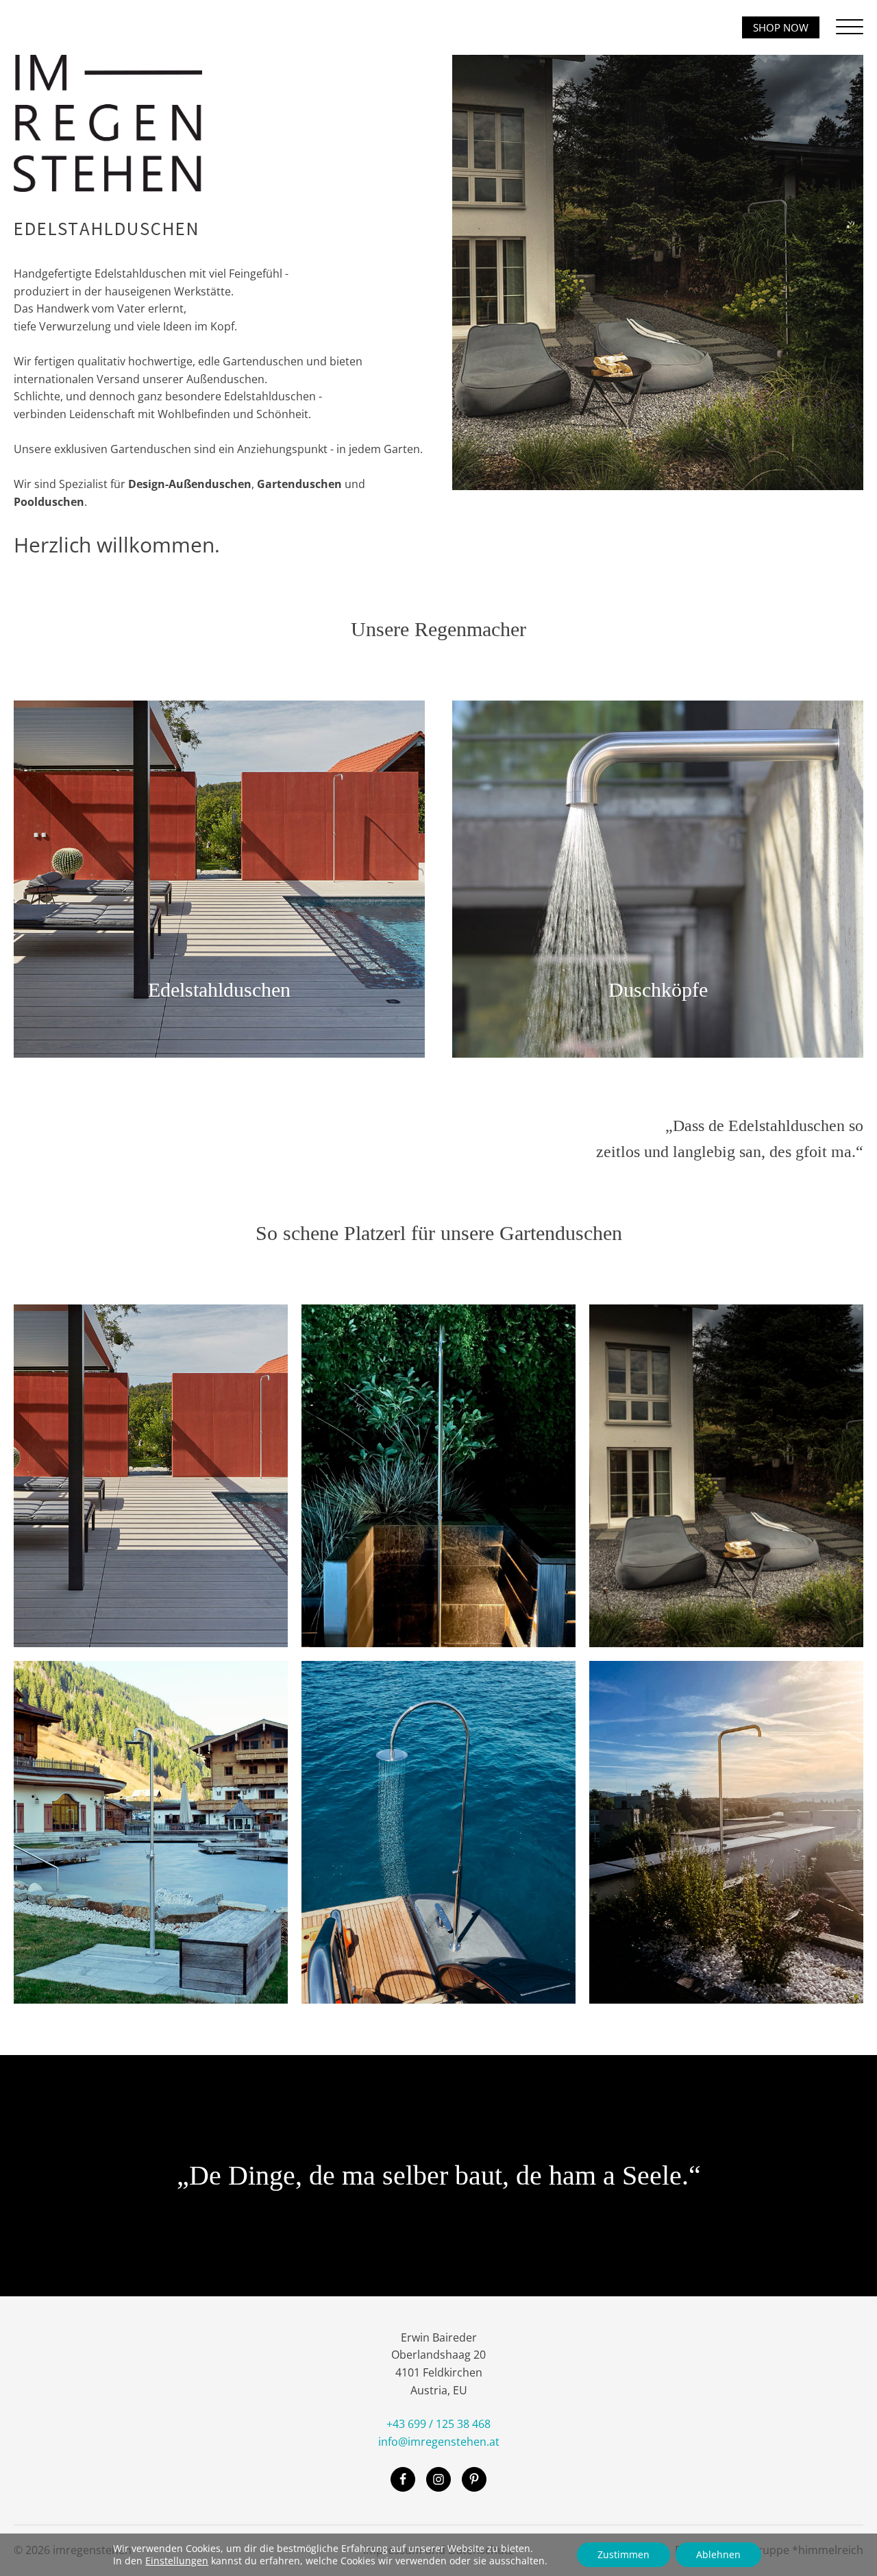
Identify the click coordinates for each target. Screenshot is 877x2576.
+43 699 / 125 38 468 (438, 2424)
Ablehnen (718, 2554)
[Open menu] (850, 27)
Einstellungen (177, 2561)
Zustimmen (623, 2554)
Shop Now (781, 27)
